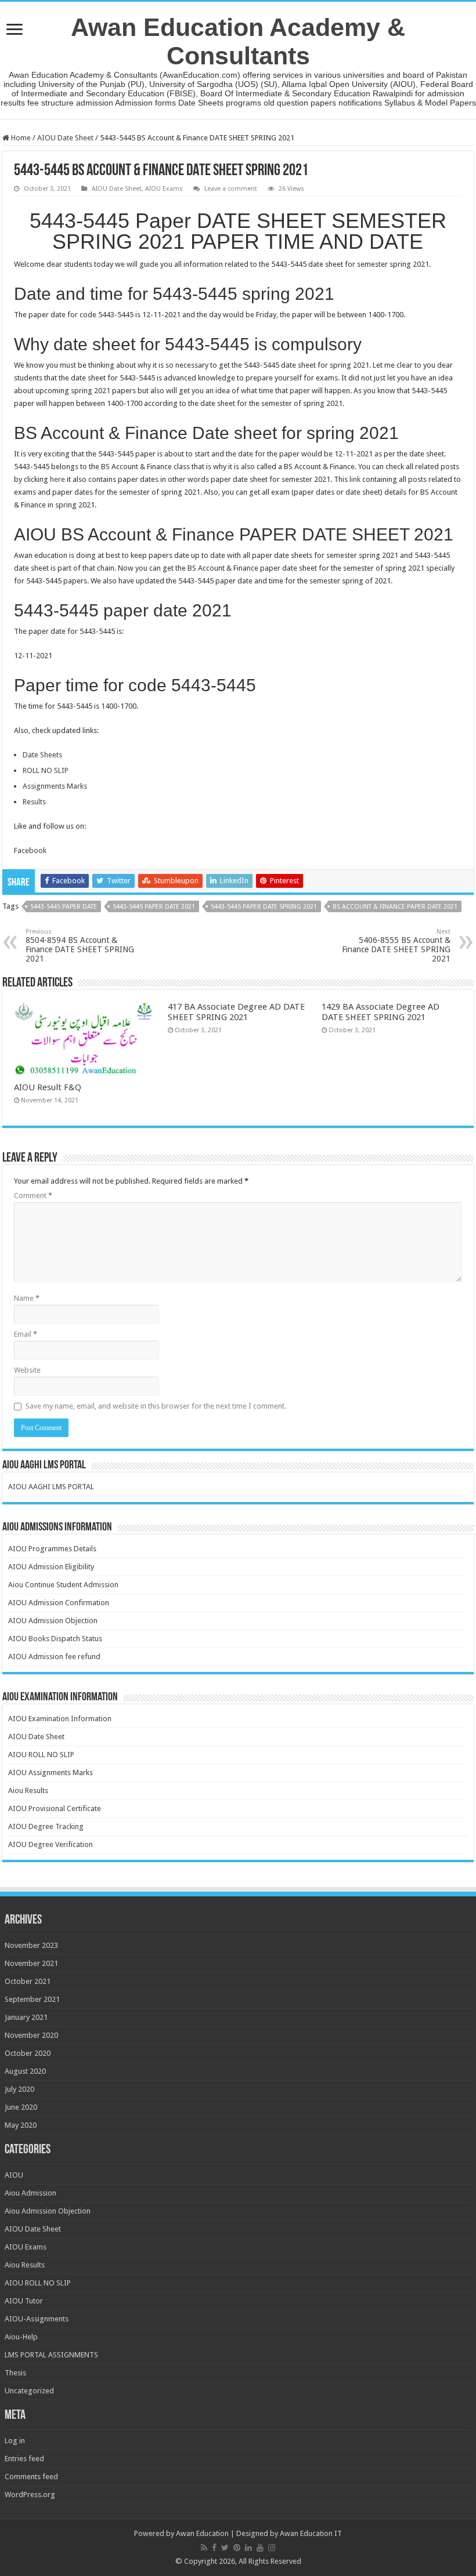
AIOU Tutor (24, 2301)
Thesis (15, 2373)
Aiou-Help (21, 2337)
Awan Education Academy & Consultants (238, 41)
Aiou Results (28, 1790)
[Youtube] (260, 2548)
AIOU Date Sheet (65, 138)
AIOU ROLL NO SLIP (41, 1755)
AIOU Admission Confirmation (59, 1603)
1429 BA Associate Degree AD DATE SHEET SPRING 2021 (381, 1012)
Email (26, 1334)
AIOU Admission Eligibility (51, 1567)
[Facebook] (214, 2548)
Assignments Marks (55, 786)
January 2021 (26, 2017)
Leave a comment (231, 189)
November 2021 (31, 1963)
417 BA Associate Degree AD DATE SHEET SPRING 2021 (236, 1012)
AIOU (14, 2175)
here (57, 479)
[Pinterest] (237, 2548)
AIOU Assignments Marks (51, 1773)
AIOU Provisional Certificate (55, 1808)
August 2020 (25, 2071)
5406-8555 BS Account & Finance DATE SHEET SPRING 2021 (396, 946)
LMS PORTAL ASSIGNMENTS (51, 2355)
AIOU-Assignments (37, 2319)
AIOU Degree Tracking (46, 1826)
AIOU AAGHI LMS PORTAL (51, 1487)
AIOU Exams (164, 189)
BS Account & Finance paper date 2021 (395, 907)
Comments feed (31, 2477)
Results (34, 802)
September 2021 (32, 1999)
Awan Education (202, 2533)
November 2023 (31, 1945)
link (356, 479)
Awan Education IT (311, 2533)
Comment (33, 1196)
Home (20, 138)
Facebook (30, 850)
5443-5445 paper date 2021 (154, 907)
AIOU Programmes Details (52, 1549)
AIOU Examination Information (60, 1719)
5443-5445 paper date (64, 907)
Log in (15, 2441)
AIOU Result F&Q (48, 1087)
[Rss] (204, 2548)
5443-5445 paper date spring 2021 (264, 907)
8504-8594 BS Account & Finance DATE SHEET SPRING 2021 (80, 946)
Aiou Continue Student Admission (63, 1585)
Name (27, 1298)
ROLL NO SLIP (46, 770)
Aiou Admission (30, 2193)
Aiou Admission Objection (48, 2211)
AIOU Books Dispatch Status (55, 1639)
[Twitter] (225, 2548)
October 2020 (28, 2053)
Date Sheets (42, 755)
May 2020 (21, 2125)
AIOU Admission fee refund (54, 1657)
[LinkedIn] (248, 2548)
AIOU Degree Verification (51, 1844)
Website (27, 1370)
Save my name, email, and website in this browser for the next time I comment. (156, 1406)
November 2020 (31, 2035)
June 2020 (21, 2107)
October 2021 (28, 1981)
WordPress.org (30, 2495)
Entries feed (24, 2459)
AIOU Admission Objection (53, 1621)
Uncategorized (29, 2391)
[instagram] (272, 2548)
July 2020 (19, 2089)
